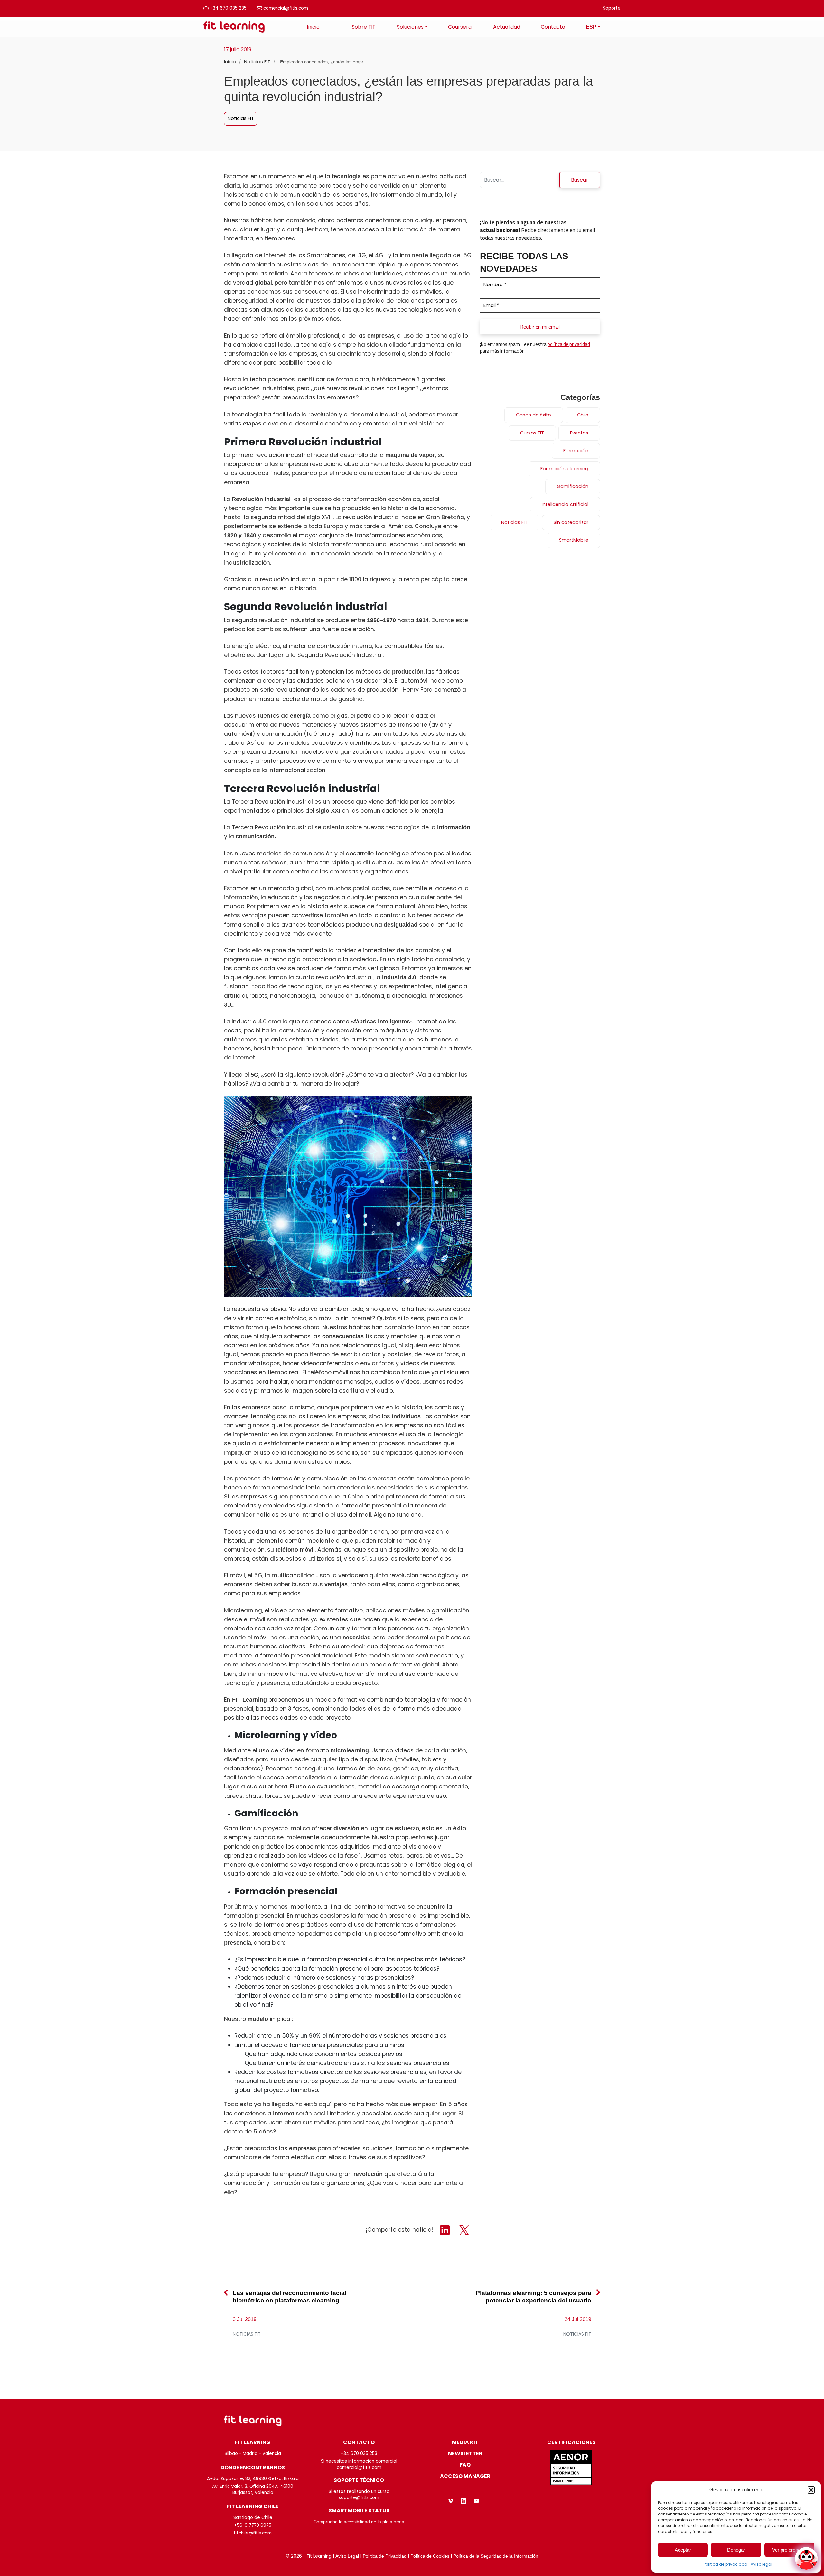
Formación (576, 451)
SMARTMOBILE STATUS (359, 2511)
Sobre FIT (364, 27)
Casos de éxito (534, 415)
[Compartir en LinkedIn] (446, 2230)
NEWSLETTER (465, 2454)
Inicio (313, 27)
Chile (583, 415)
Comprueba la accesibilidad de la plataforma (359, 2522)
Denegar (736, 2550)
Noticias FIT (258, 62)
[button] (811, 2490)
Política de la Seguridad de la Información (496, 2556)
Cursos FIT (532, 433)
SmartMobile (574, 540)
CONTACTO (359, 2442)
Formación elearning (564, 469)
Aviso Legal (347, 2556)
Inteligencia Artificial (565, 504)
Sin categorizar (571, 522)
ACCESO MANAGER (465, 2476)
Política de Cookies (430, 2556)
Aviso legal (761, 2564)
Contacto (553, 27)
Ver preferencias (789, 2550)
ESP (591, 27)
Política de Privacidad (385, 2556)
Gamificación (573, 486)
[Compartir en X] (464, 2230)
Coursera (460, 27)
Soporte (612, 8)
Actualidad (507, 27)
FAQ (465, 2465)
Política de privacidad (726, 2564)
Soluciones (410, 27)
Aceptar (683, 2550)
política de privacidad (569, 344)
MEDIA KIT (465, 2442)
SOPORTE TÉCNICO (359, 2480)
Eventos (579, 433)
